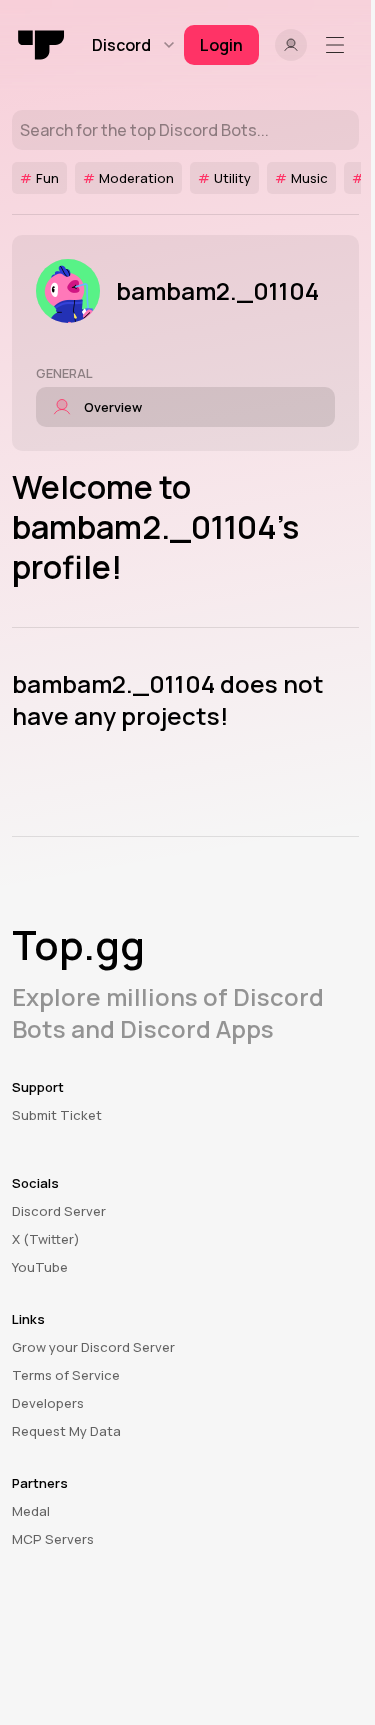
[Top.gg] (42, 45)
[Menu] (339, 45)
